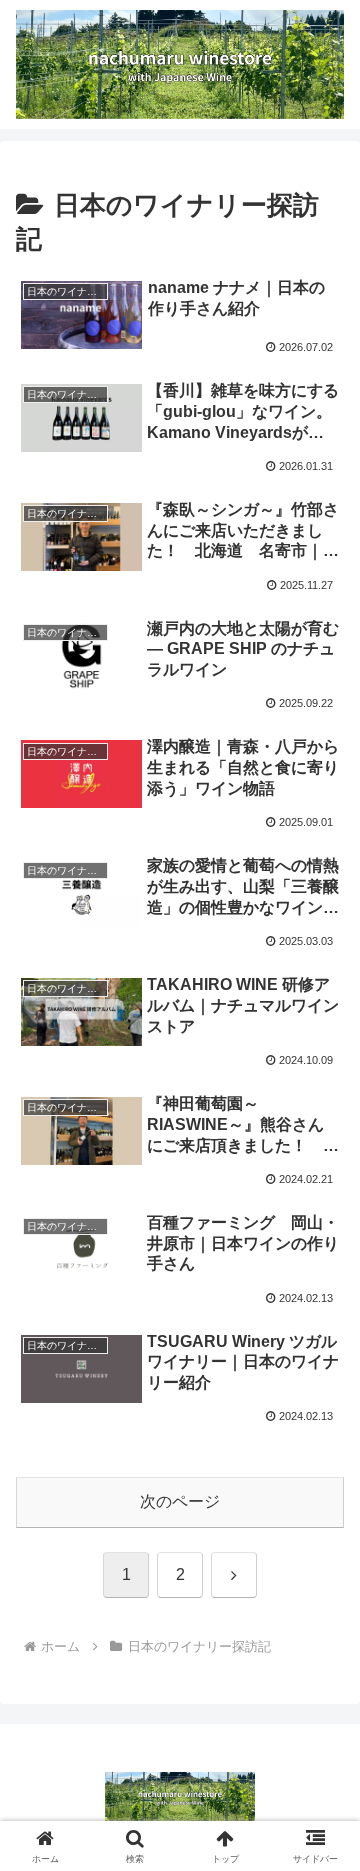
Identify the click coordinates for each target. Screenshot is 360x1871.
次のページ (180, 1501)
